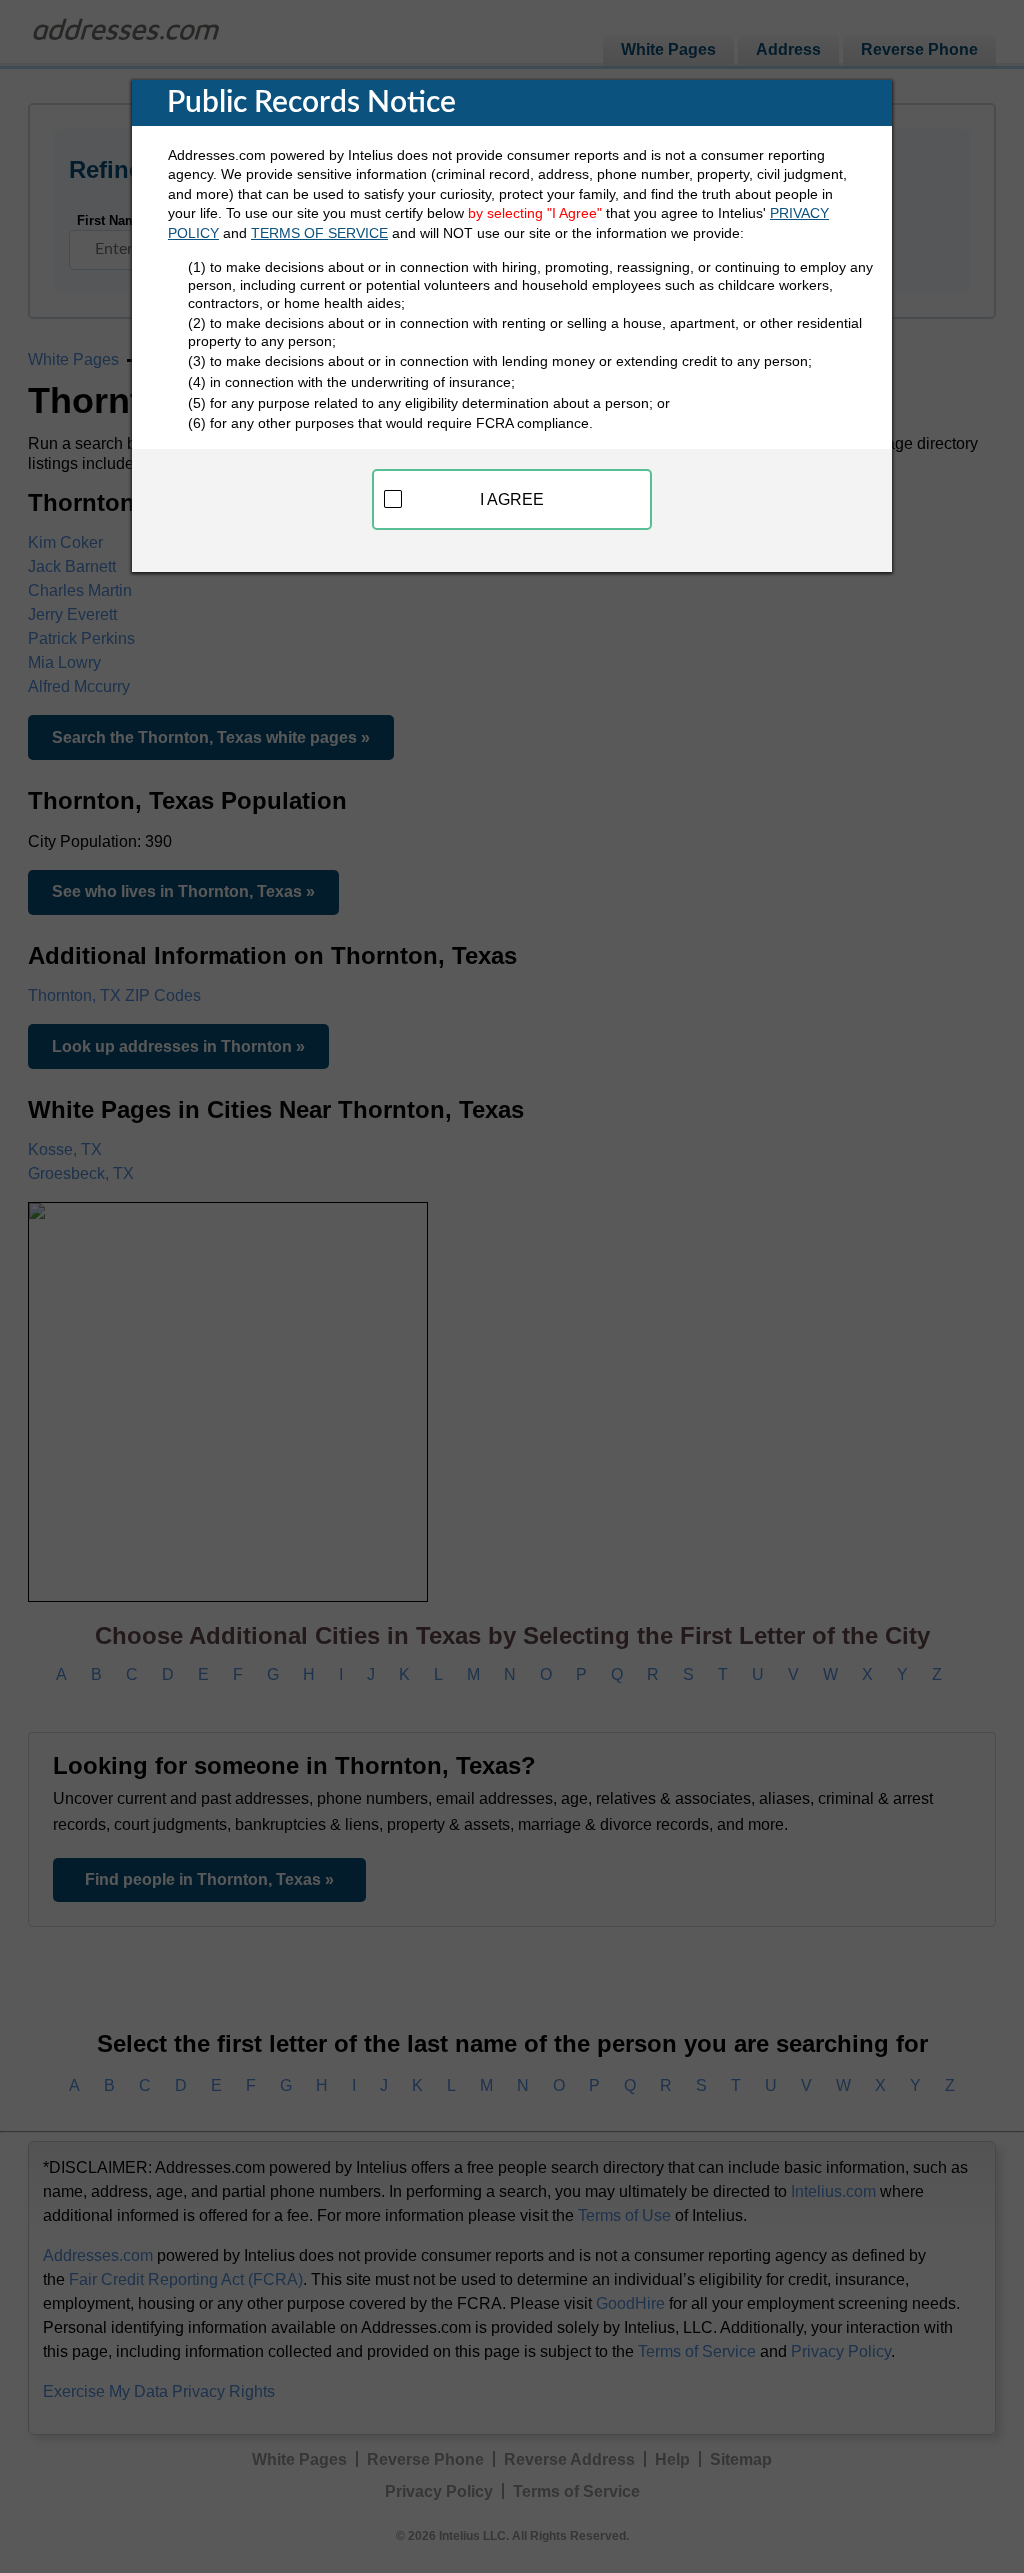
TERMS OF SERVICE (319, 233)
